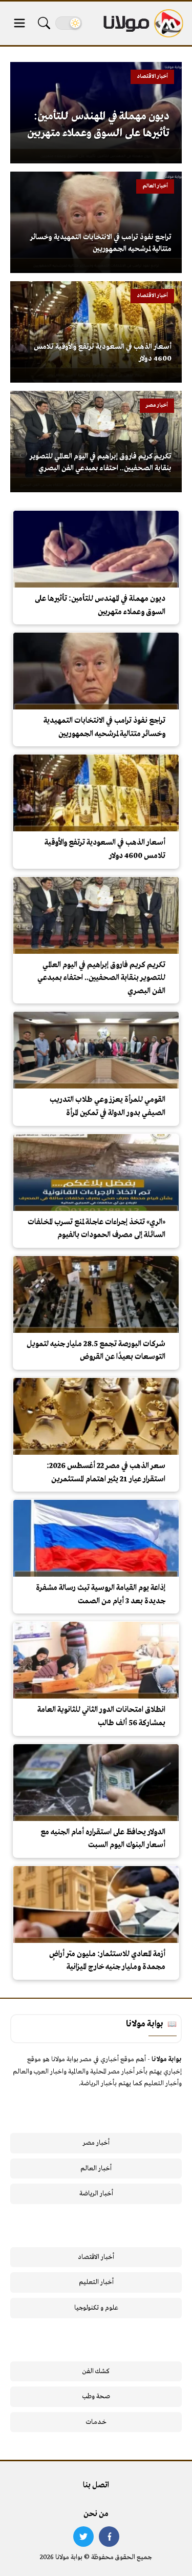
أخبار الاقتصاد (96, 2257)
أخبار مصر (96, 2143)
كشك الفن (96, 2371)
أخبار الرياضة (96, 2194)
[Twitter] (83, 2537)
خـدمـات (96, 2422)
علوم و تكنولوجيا (96, 2308)
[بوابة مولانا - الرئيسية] (142, 23)
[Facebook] (109, 2537)
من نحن (96, 2514)
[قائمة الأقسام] (19, 23)
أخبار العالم (96, 2169)
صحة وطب (96, 2396)
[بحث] (44, 23)
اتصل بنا (96, 2485)
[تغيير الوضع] (69, 23)
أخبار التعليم (96, 2282)
